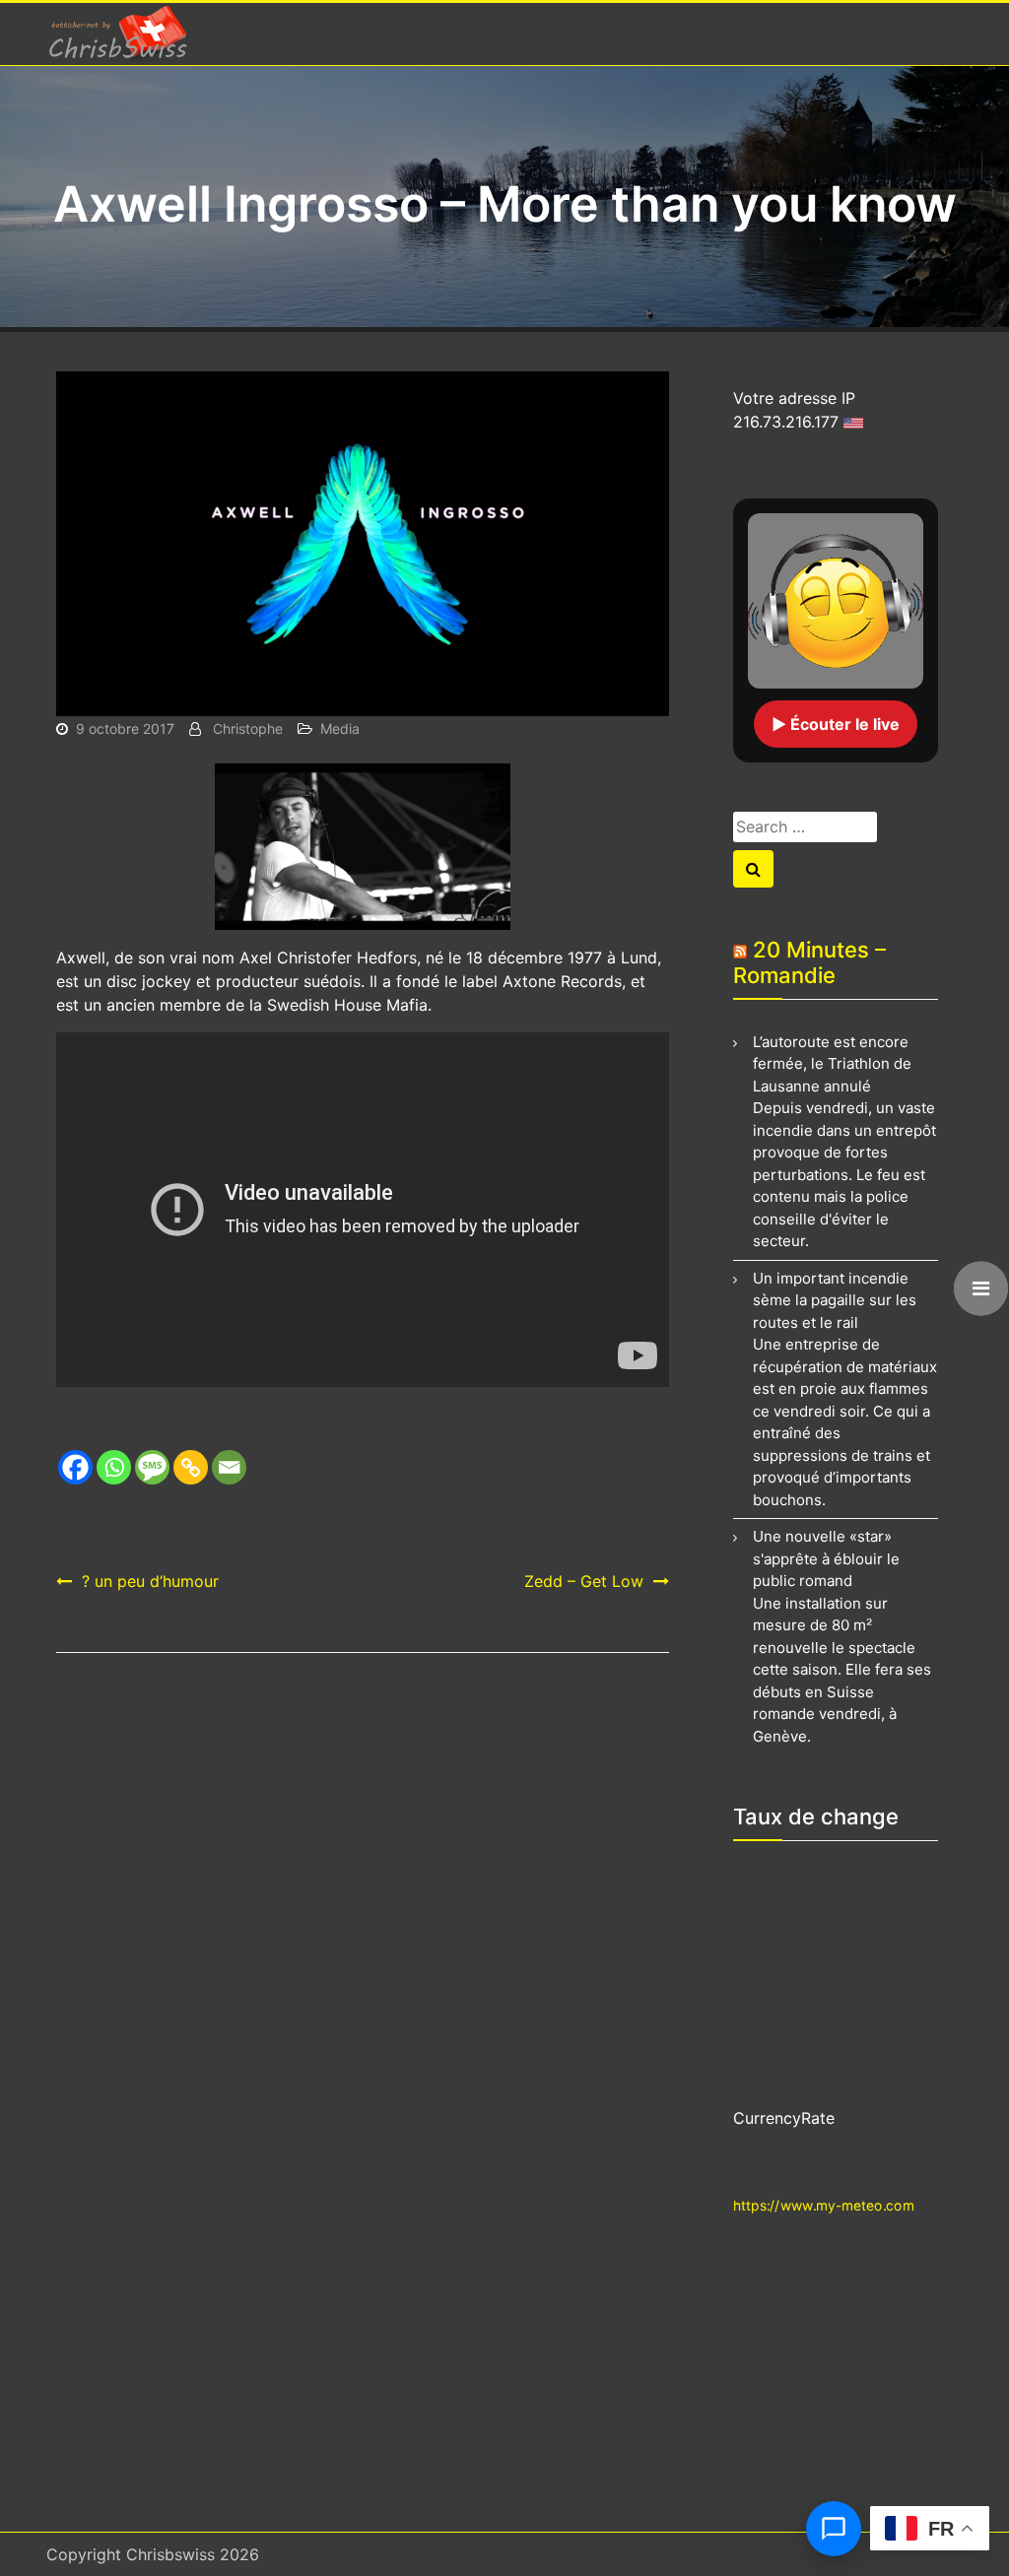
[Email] (229, 1467)
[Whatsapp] (114, 1467)
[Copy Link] (191, 1467)
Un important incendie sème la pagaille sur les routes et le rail (835, 1300)
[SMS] (152, 1467)
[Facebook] (75, 1467)
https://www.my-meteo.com (824, 2204)
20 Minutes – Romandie (809, 962)
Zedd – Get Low (584, 1581)
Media (340, 728)
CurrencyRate (784, 2118)
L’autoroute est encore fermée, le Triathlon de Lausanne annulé (832, 1064)
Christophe (248, 728)
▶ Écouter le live (836, 724)
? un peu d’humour (150, 1581)
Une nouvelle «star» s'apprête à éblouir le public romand (826, 1558)
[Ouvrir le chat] (834, 2529)
